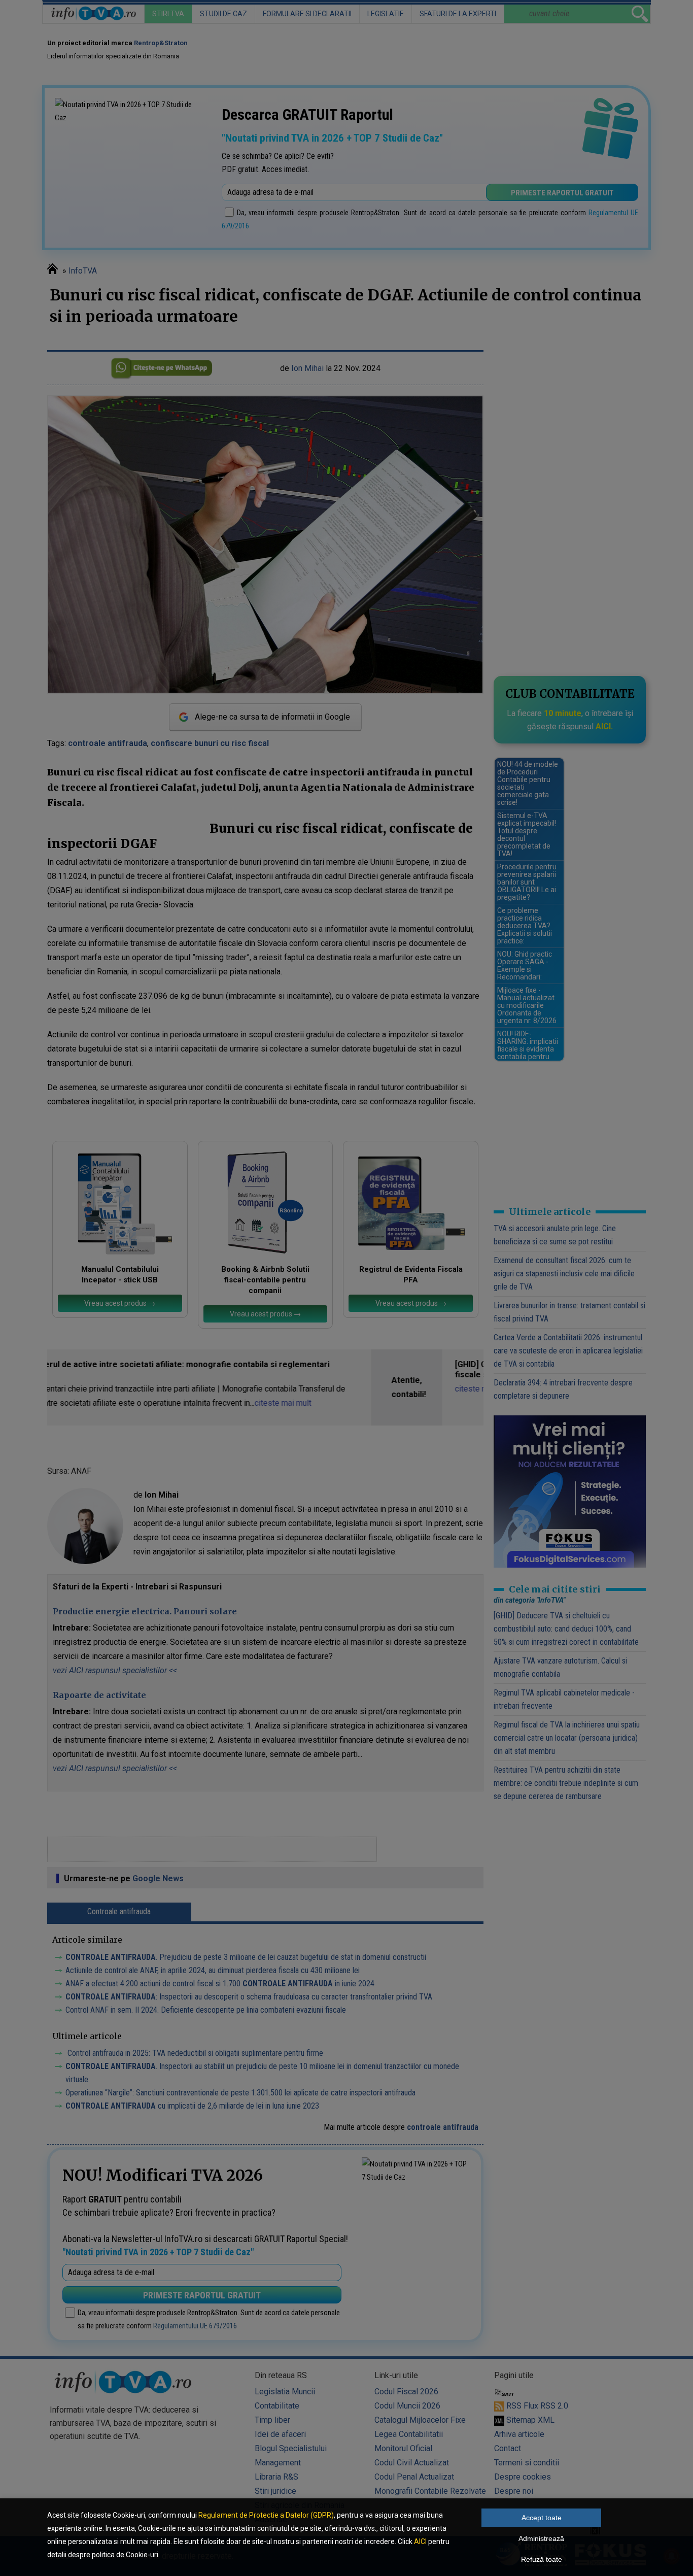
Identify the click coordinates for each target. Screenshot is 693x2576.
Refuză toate (542, 2559)
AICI (420, 2541)
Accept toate (542, 2518)
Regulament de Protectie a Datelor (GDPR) (266, 2515)
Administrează (541, 2538)
